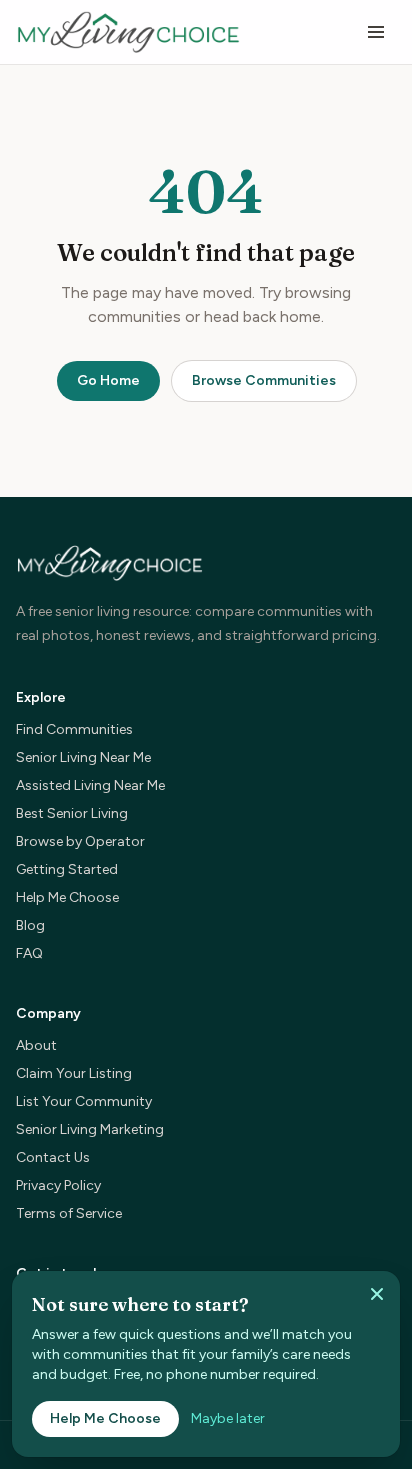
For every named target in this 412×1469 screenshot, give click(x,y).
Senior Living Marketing (90, 1129)
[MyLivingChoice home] (128, 32)
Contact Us (53, 1157)
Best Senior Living (72, 813)
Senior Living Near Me (83, 757)
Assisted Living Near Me (90, 785)
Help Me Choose (67, 897)
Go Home (108, 380)
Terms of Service (69, 1213)
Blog (30, 925)
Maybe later (228, 1418)
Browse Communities (264, 380)
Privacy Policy (58, 1185)
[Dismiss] (377, 1294)
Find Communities (74, 729)
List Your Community (84, 1101)
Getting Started (67, 869)
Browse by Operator (80, 841)
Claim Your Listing (74, 1073)
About (36, 1045)
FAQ (29, 953)
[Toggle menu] (376, 32)
